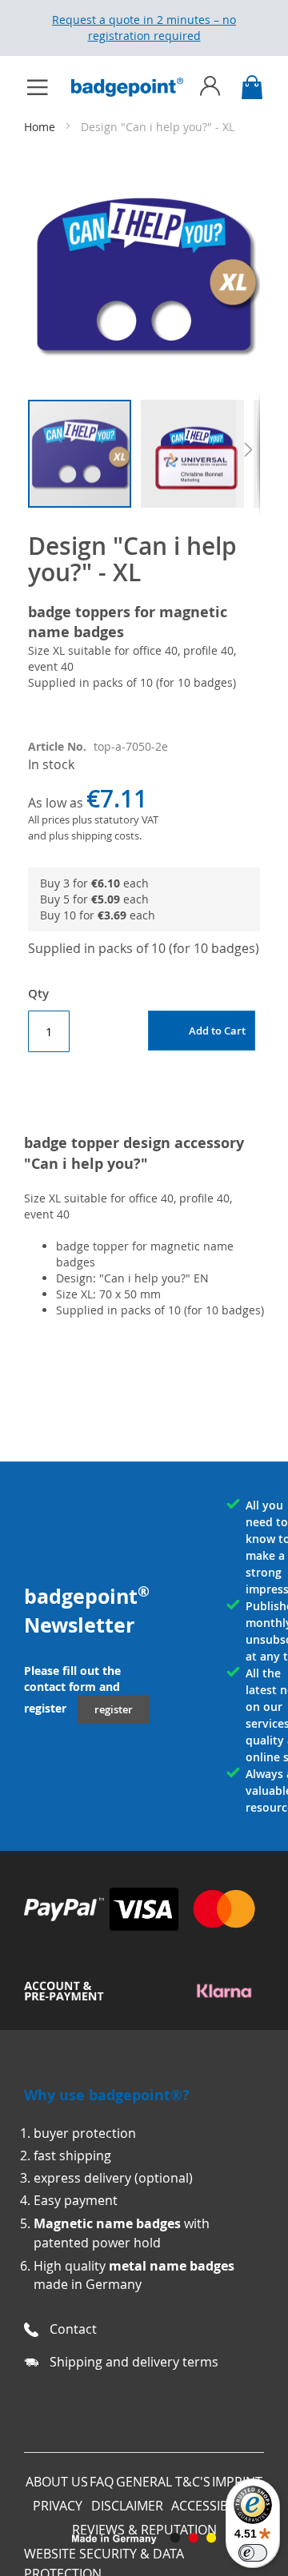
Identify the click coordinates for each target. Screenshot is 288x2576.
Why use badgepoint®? (107, 2095)
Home (41, 127)
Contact (73, 2329)
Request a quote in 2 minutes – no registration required (144, 28)
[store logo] (135, 87)
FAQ (102, 2482)
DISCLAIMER (127, 2506)
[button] (197, 454)
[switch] (253, 2553)
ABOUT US (57, 2482)
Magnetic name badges (107, 2223)
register (114, 1709)
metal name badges (172, 2266)
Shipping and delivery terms (134, 2362)
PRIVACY (58, 2506)
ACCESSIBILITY (213, 2506)
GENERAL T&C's (163, 2482)
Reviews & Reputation (144, 2530)
